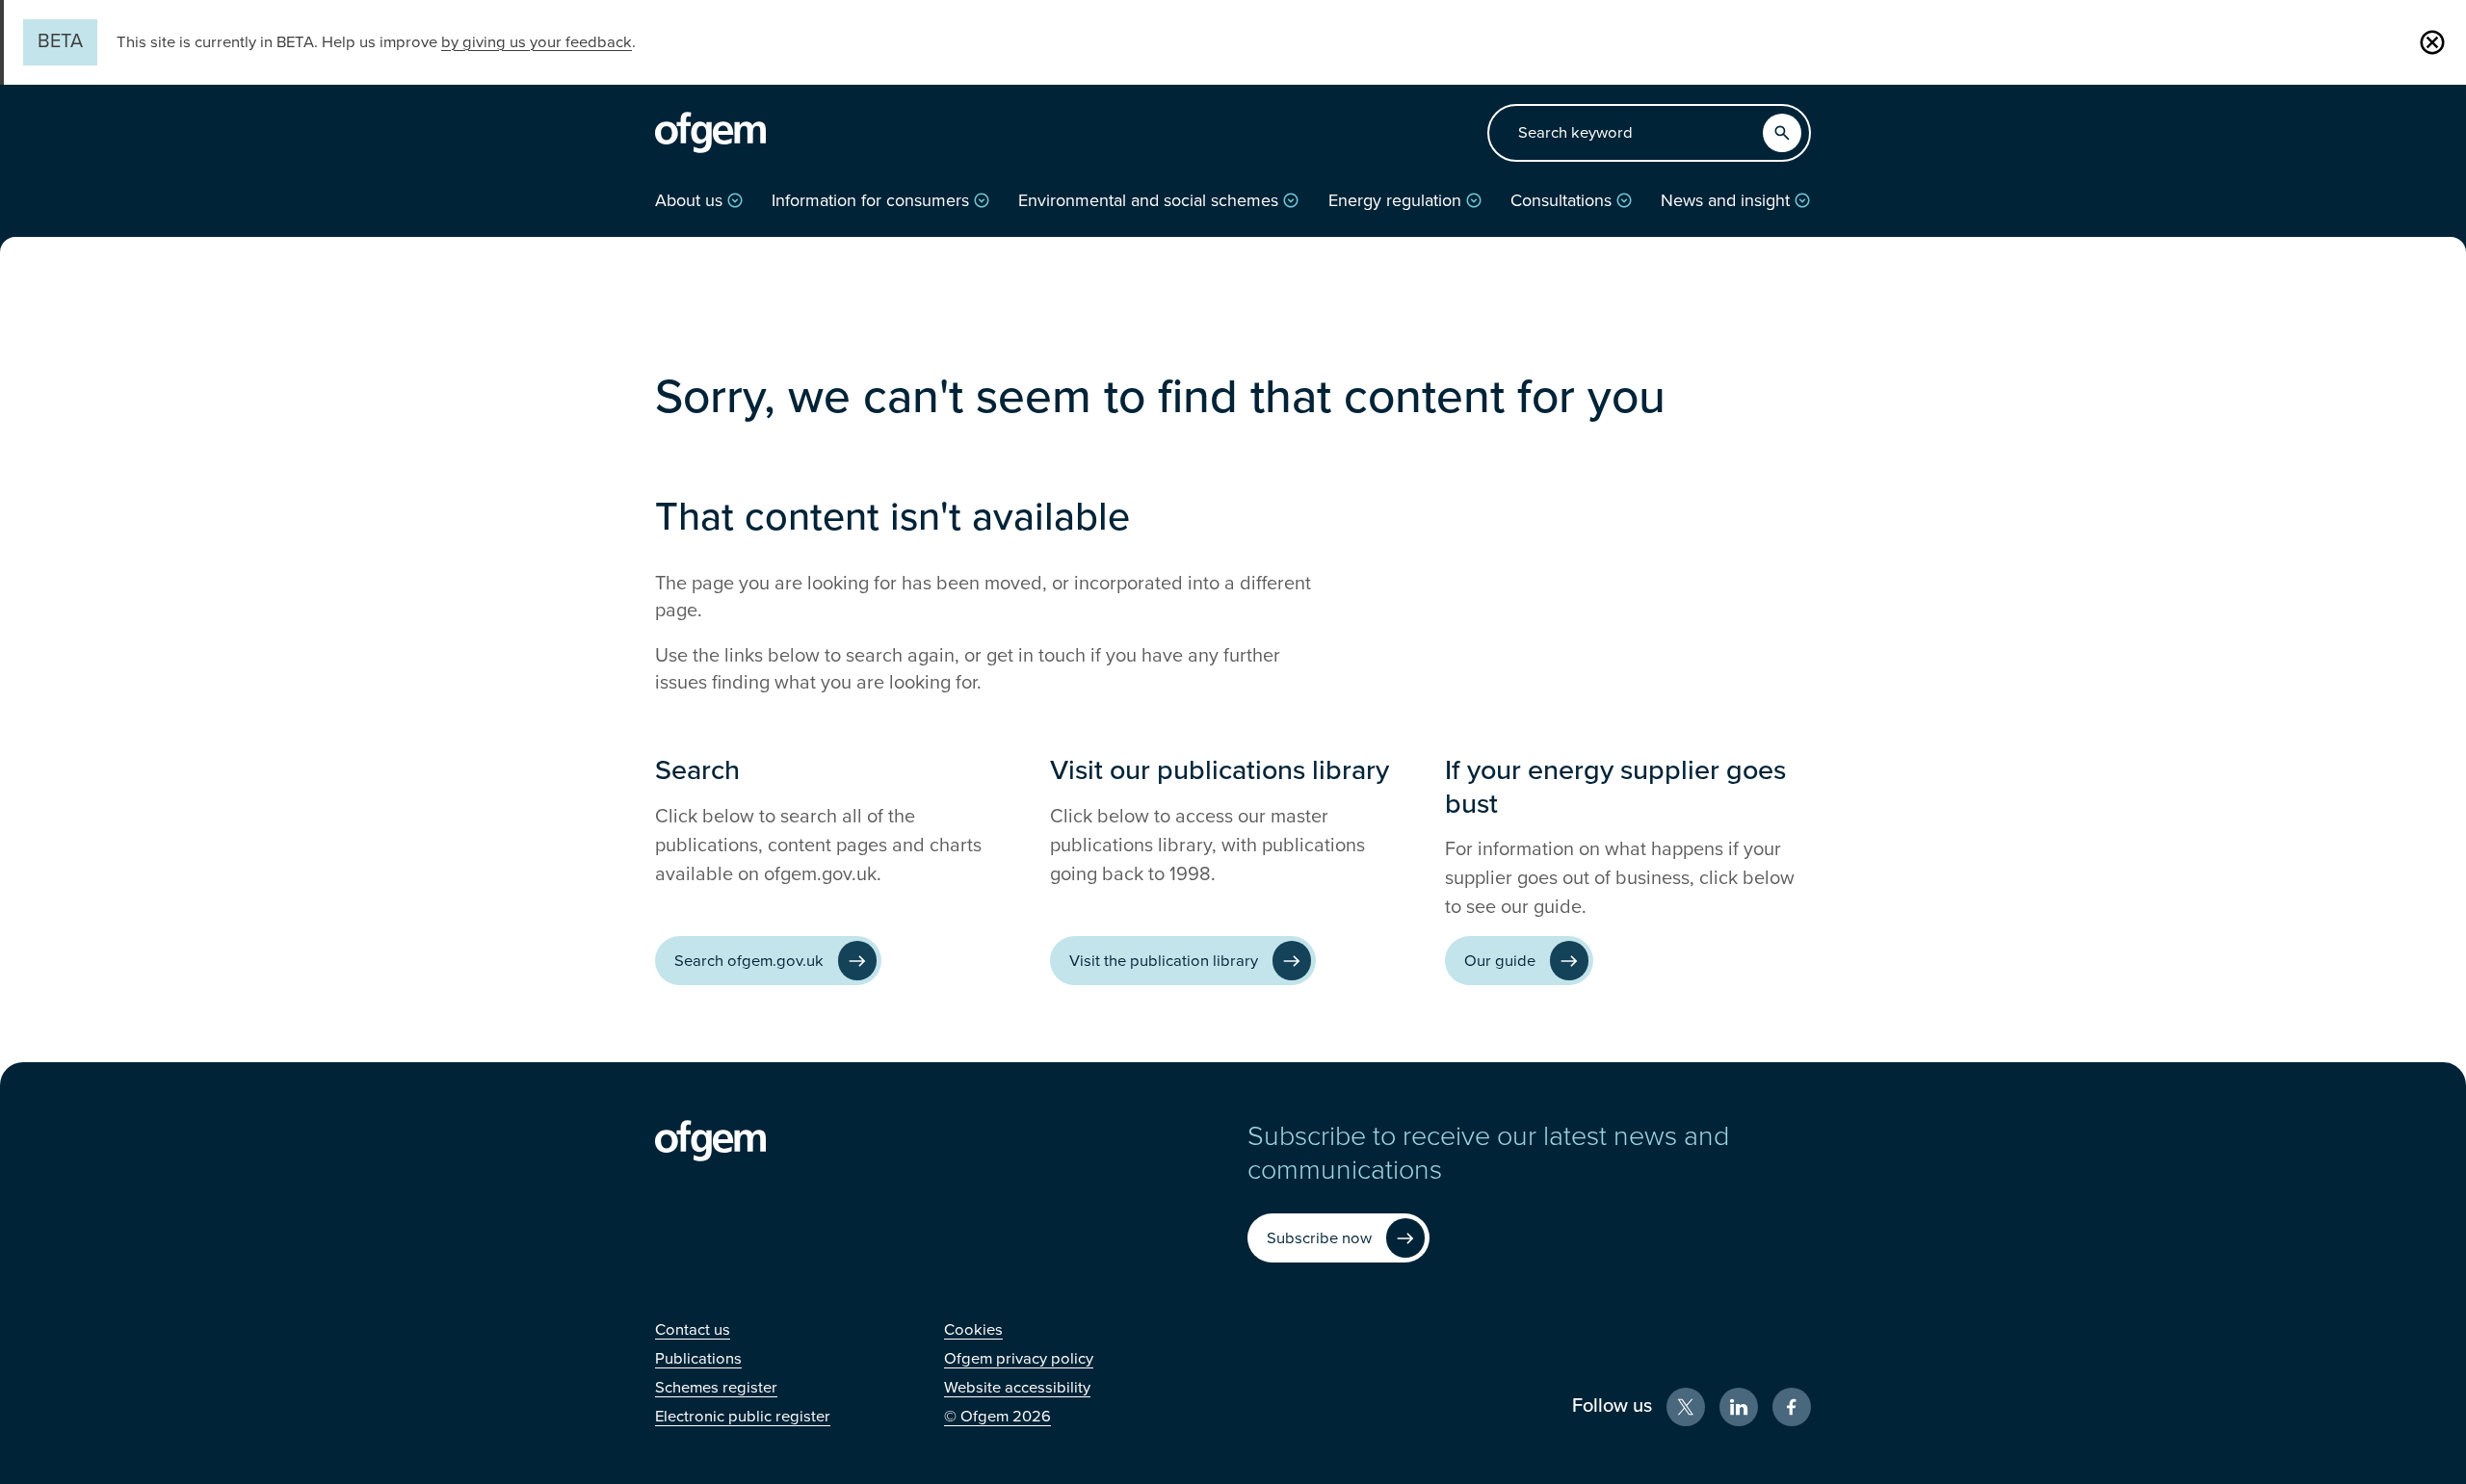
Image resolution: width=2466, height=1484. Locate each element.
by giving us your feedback (537, 42)
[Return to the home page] (710, 133)
